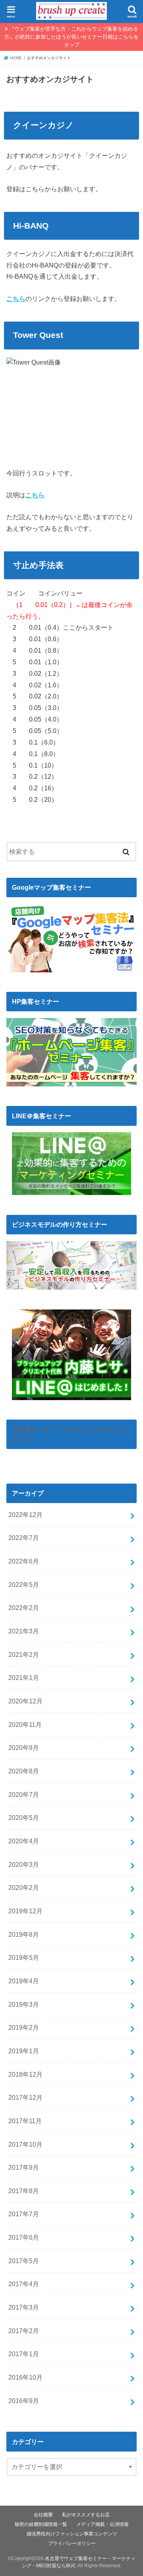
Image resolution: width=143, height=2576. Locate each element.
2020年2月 (24, 1887)
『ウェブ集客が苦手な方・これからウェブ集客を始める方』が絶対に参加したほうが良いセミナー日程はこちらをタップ (71, 37)
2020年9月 (24, 1748)
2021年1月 (24, 1678)
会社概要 (43, 2515)
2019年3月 (24, 2004)
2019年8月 (24, 1934)
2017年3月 (24, 2307)
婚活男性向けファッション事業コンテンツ (72, 2534)
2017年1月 (24, 2354)
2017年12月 (25, 2097)
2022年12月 (25, 1515)
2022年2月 (24, 1608)
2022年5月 (24, 1585)
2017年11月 (25, 2121)
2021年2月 (24, 1655)
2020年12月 (25, 1701)
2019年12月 (25, 1911)
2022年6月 (24, 1561)
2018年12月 (25, 2074)
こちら (16, 299)
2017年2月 (24, 2331)
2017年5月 (24, 2261)
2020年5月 (24, 1818)
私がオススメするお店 (86, 2515)
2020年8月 (24, 1771)
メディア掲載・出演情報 (102, 2524)
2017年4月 (24, 2284)
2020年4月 (24, 1841)
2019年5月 (24, 1957)
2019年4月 (24, 1981)
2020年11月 (25, 1724)
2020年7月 (24, 1794)
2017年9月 (24, 2167)
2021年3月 (24, 1631)
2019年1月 (24, 2051)
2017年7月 (24, 2214)
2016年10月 (25, 2377)
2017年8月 (24, 2191)
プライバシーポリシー (72, 2543)
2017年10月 (25, 2144)
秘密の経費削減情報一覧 (41, 2524)
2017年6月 (24, 2237)
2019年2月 (24, 2027)
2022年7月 (24, 1538)
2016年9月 (24, 2401)
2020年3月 (24, 1864)
